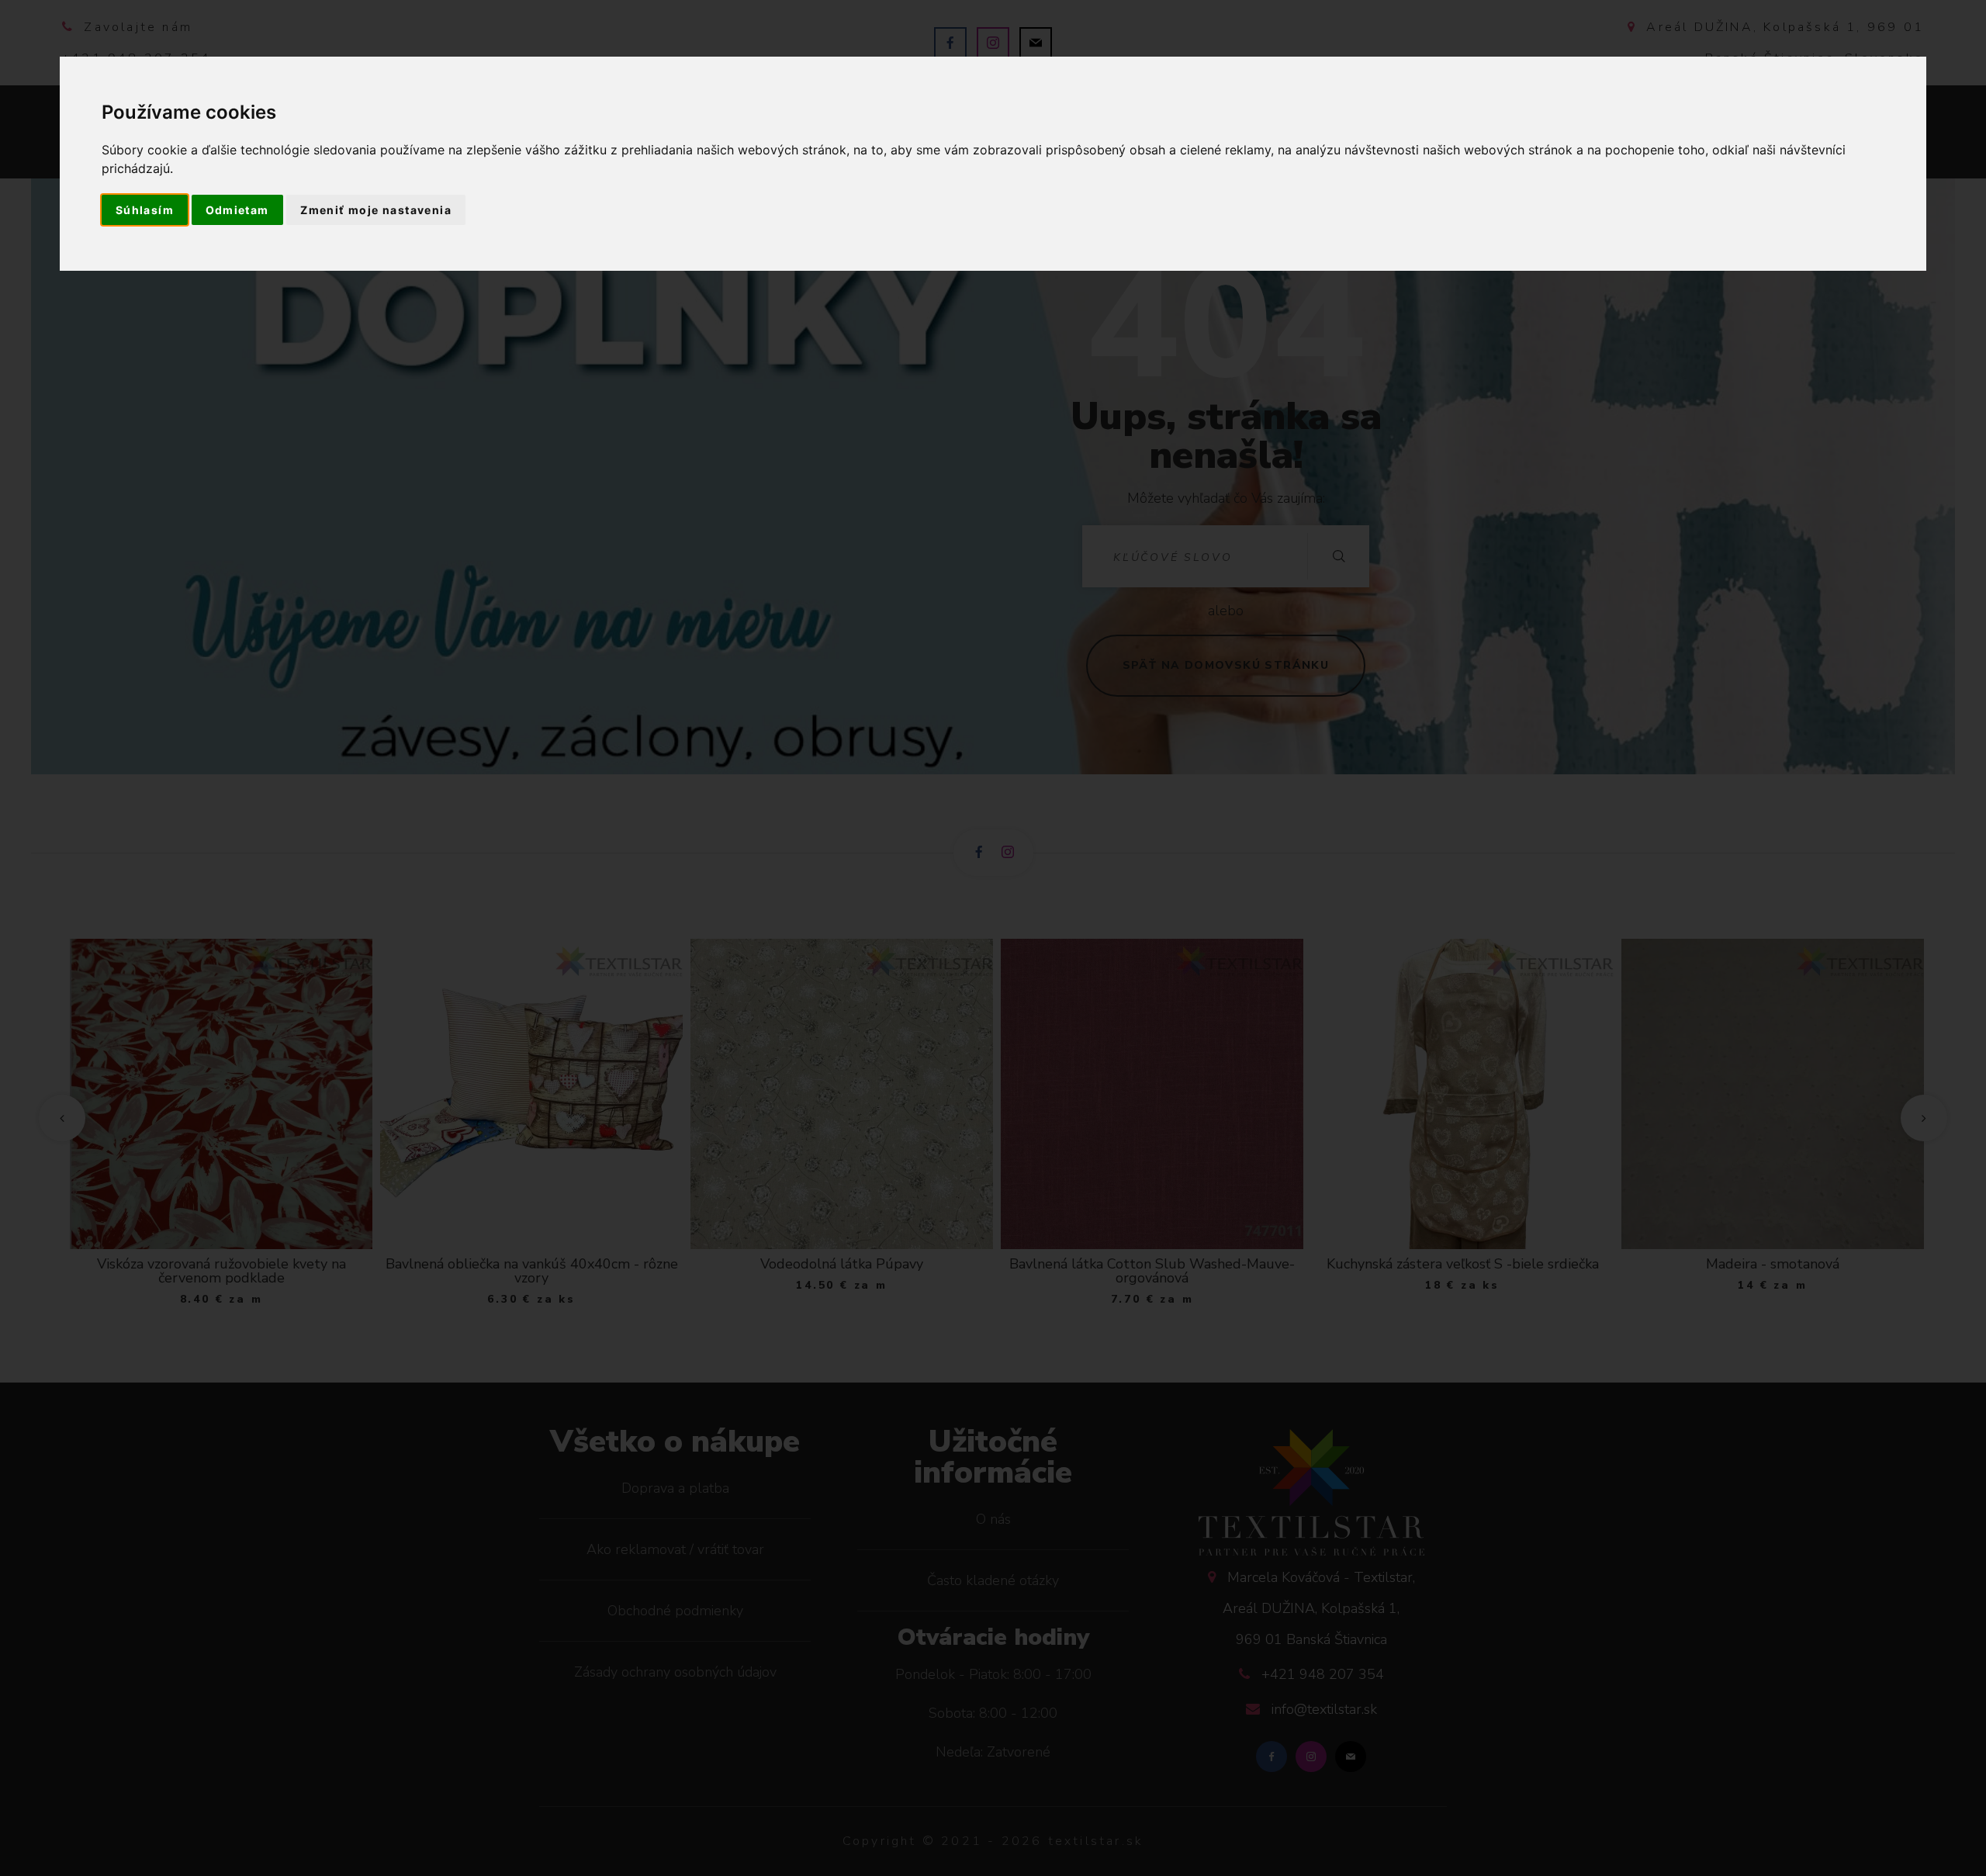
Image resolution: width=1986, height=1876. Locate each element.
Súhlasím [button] (145, 210)
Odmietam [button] (237, 210)
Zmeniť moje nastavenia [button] (376, 210)
